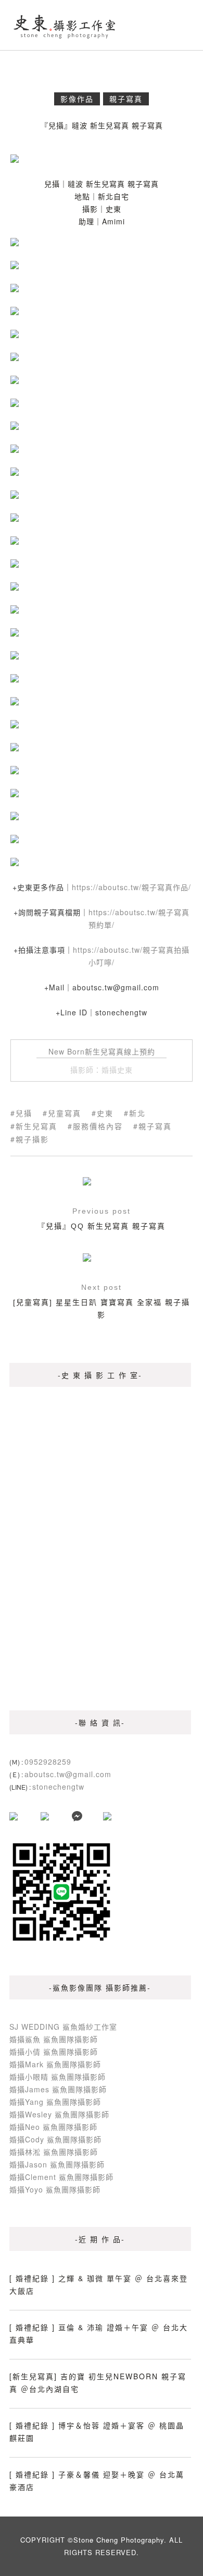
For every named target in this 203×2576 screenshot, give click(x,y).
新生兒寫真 (36, 1126)
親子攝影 (32, 1139)
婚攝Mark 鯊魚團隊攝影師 (55, 2064)
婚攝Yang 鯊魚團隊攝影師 (55, 2102)
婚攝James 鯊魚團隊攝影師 (58, 2089)
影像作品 (77, 99)
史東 (105, 1113)
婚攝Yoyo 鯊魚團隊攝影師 (55, 2189)
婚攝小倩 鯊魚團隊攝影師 (54, 2052)
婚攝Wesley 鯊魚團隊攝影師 (59, 2114)
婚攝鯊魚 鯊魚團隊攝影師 (54, 2039)
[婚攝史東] (65, 25)
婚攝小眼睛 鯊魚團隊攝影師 (58, 2077)
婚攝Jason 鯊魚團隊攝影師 (57, 2164)
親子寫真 (126, 99)
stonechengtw (58, 1787)
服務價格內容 (98, 1126)
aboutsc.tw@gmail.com (68, 1774)
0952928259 (48, 1762)
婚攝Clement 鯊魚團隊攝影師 (61, 2177)
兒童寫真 (65, 1113)
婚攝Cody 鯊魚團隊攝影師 (55, 2139)
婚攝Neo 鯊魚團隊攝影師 (53, 2127)
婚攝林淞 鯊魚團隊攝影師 (54, 2152)
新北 (137, 1113)
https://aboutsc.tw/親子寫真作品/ (131, 887)
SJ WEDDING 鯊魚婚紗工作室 (63, 2027)
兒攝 (24, 1113)
